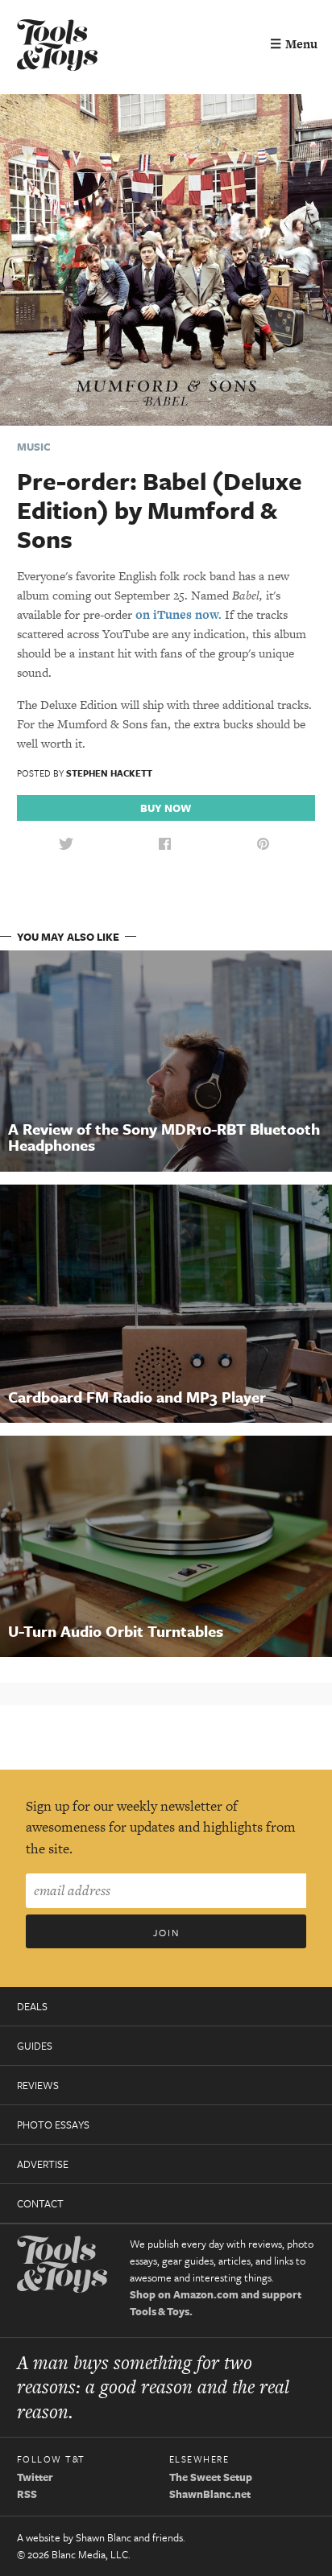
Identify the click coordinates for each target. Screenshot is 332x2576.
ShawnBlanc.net (210, 2494)
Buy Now (166, 808)
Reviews (38, 2085)
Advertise (43, 2164)
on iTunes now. (178, 614)
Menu (294, 44)
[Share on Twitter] (66, 845)
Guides (35, 2046)
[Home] (57, 47)
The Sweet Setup (211, 2477)
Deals (32, 2006)
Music (34, 447)
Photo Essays (53, 2125)
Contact (40, 2203)
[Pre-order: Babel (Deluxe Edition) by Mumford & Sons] (166, 259)
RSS (27, 2494)
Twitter (35, 2477)
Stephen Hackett (109, 773)
